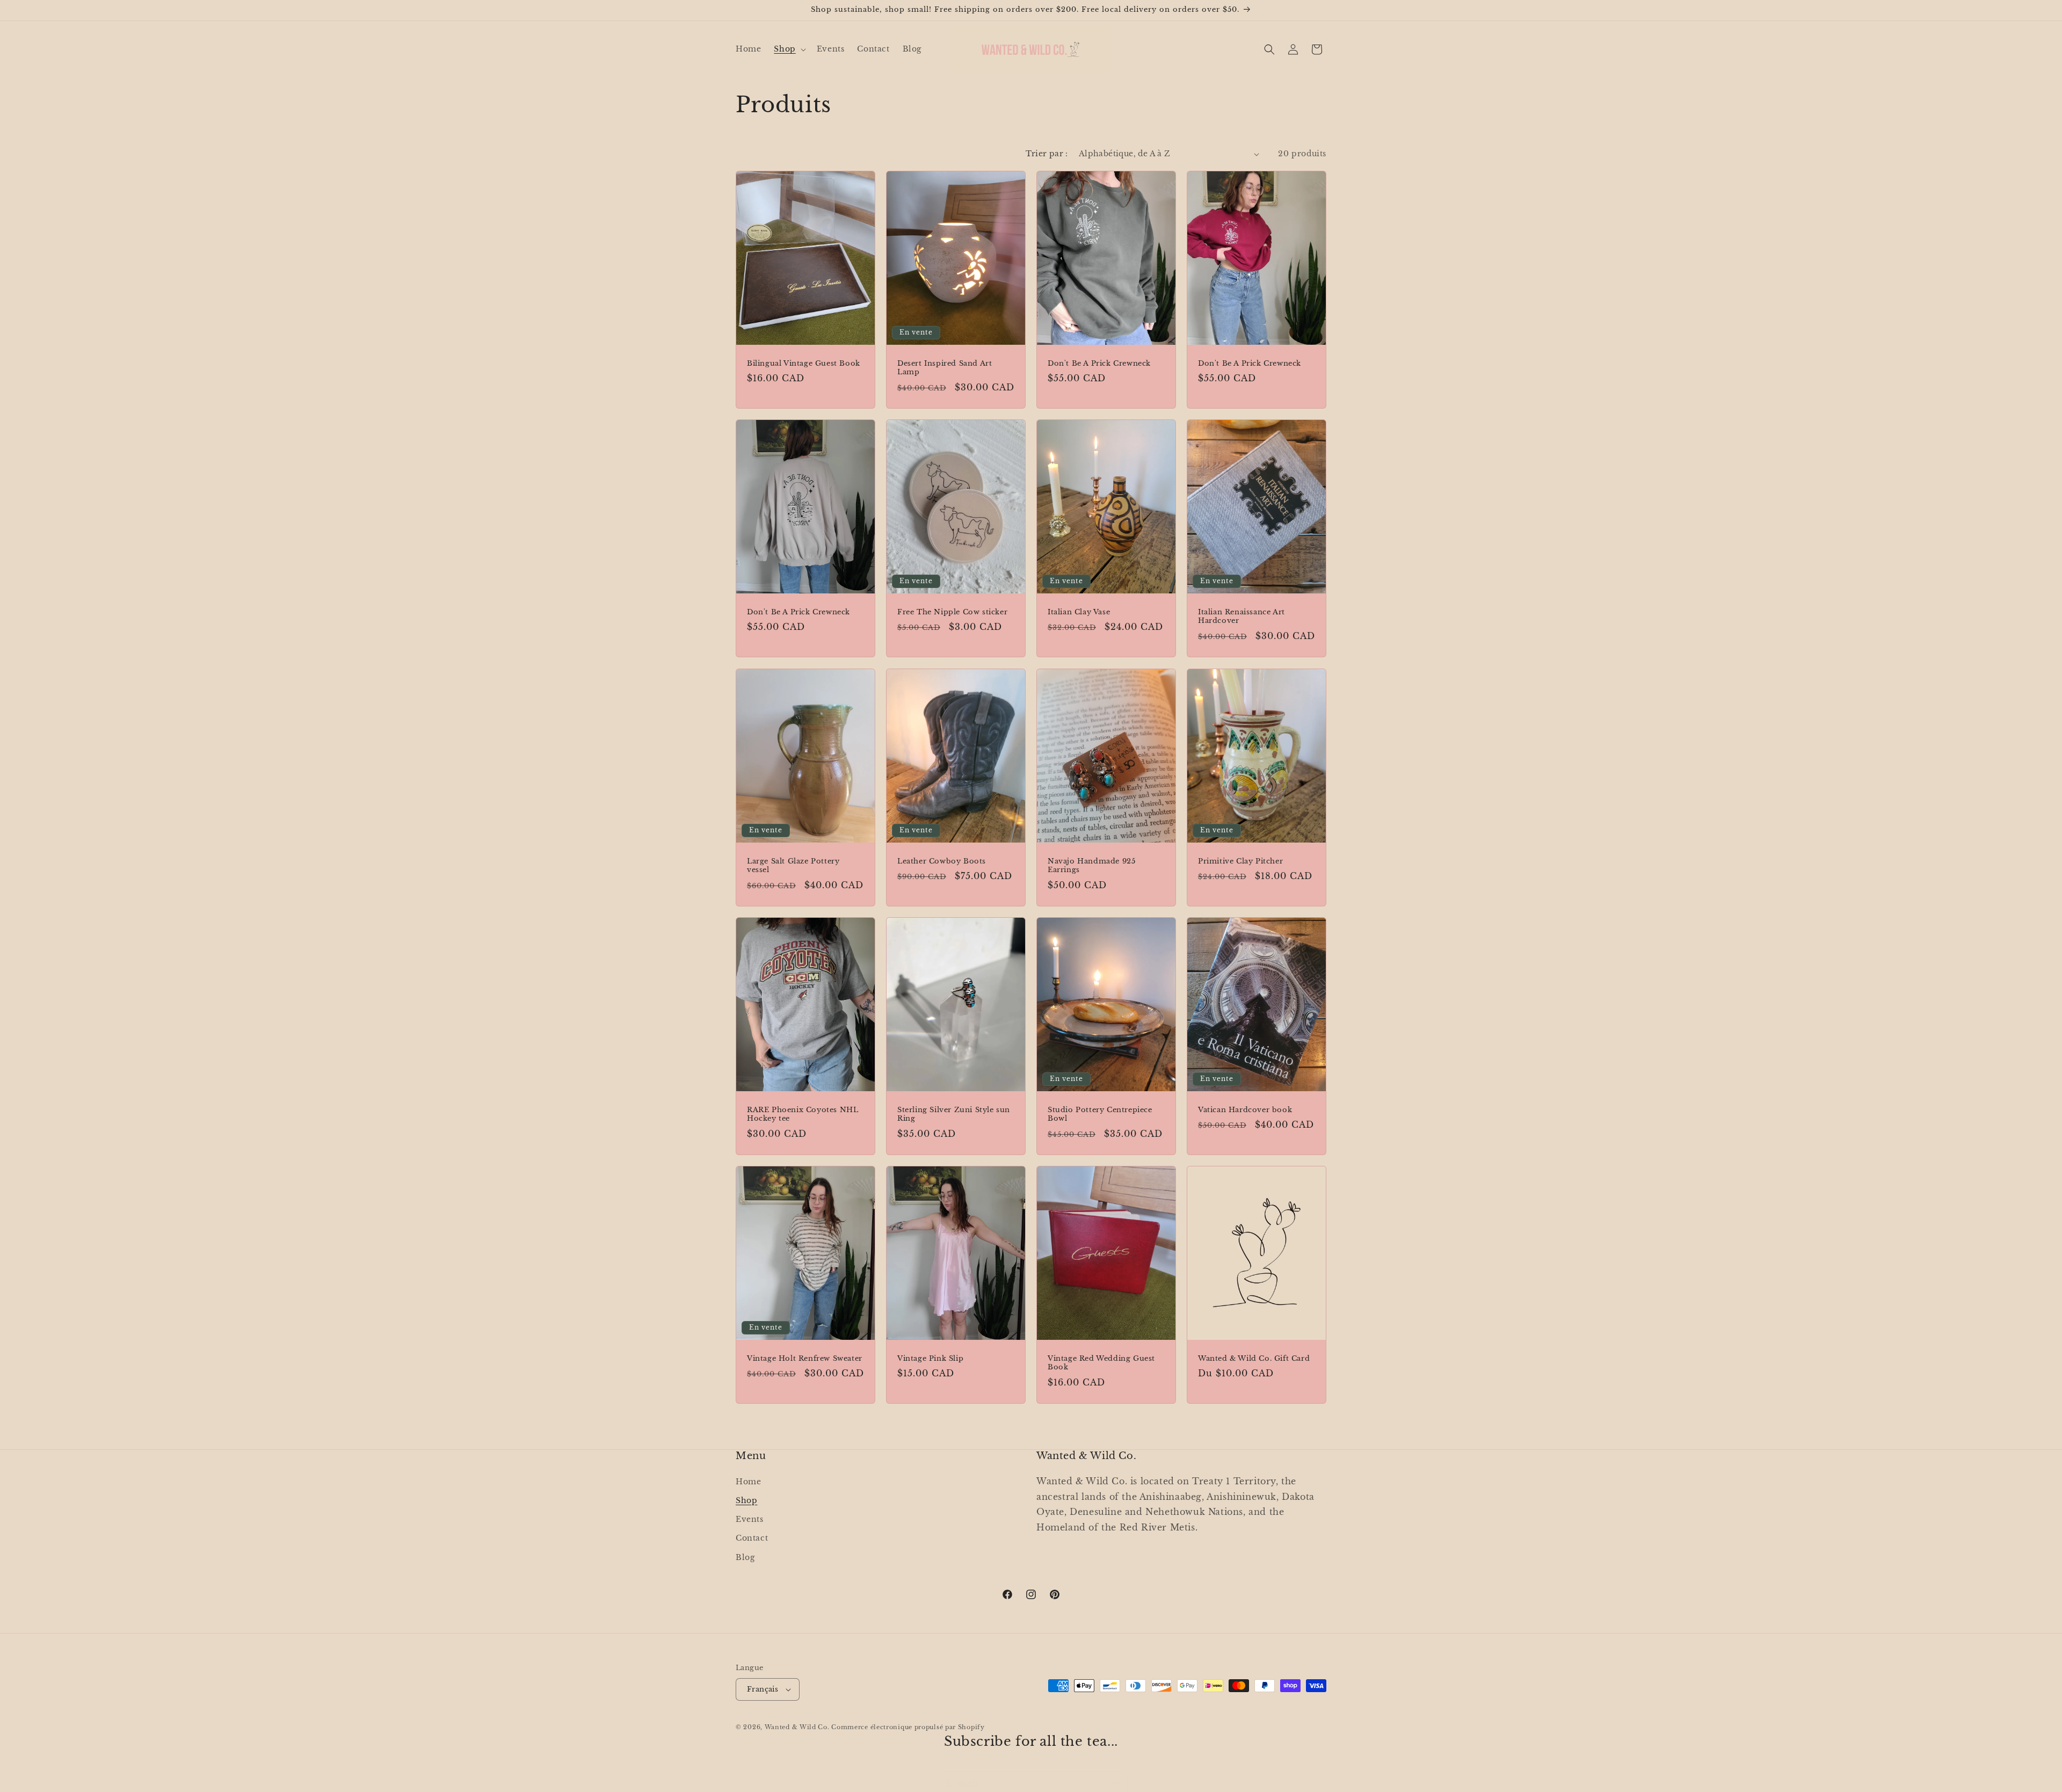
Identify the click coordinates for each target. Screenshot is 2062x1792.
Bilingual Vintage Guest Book (804, 364)
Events (750, 1519)
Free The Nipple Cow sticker (952, 612)
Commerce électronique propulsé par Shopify (908, 1727)
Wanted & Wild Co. (797, 1727)
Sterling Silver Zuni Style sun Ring (954, 1114)
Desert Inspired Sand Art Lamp (945, 368)
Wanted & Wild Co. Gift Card (1254, 1359)
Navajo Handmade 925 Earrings (1091, 865)
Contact (752, 1538)
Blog (745, 1557)
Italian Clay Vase (1079, 612)
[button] (789, 49)
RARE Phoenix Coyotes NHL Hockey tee (803, 1114)
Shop (746, 1500)
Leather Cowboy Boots (942, 861)
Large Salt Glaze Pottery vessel (793, 865)
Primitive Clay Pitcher (1240, 861)
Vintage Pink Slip (930, 1359)
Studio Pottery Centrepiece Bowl (1100, 1114)
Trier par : (1047, 154)
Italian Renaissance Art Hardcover (1241, 617)
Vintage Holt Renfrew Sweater (805, 1359)
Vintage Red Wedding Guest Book (1101, 1363)
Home (748, 1481)
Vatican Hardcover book (1245, 1109)
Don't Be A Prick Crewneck (1099, 364)
